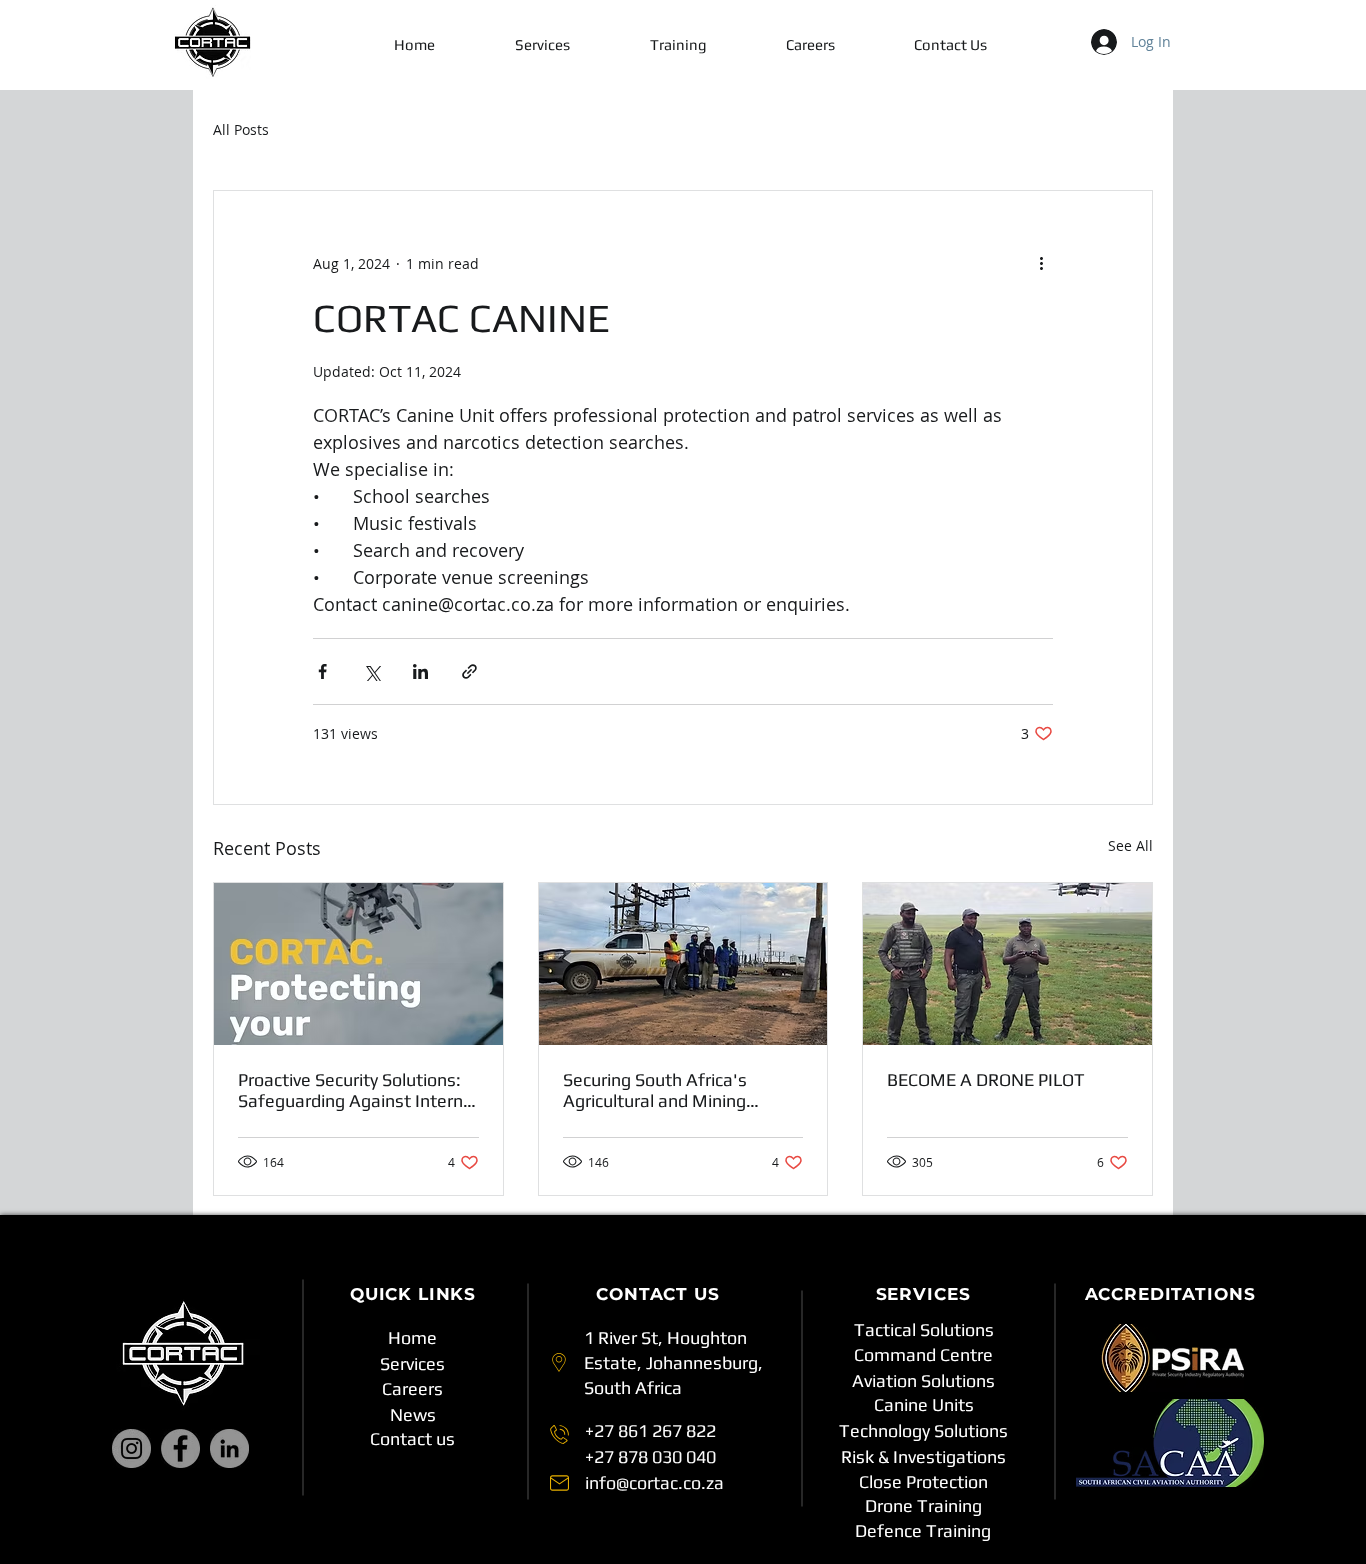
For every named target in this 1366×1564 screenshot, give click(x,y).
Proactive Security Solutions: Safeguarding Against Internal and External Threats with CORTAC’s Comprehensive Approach (357, 1090)
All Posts (241, 129)
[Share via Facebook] (322, 671)
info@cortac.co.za (654, 1482)
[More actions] (1041, 263)
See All (1130, 845)
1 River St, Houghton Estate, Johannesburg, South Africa (673, 1362)
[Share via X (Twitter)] (371, 671)
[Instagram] (131, 1448)
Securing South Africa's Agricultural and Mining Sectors (655, 1090)
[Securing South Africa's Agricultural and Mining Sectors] (683, 964)
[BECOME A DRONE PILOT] (1007, 964)
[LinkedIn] (229, 1448)
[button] (542, 45)
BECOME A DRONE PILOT (986, 1079)
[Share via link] (469, 671)
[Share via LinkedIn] (420, 671)
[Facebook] (180, 1448)
